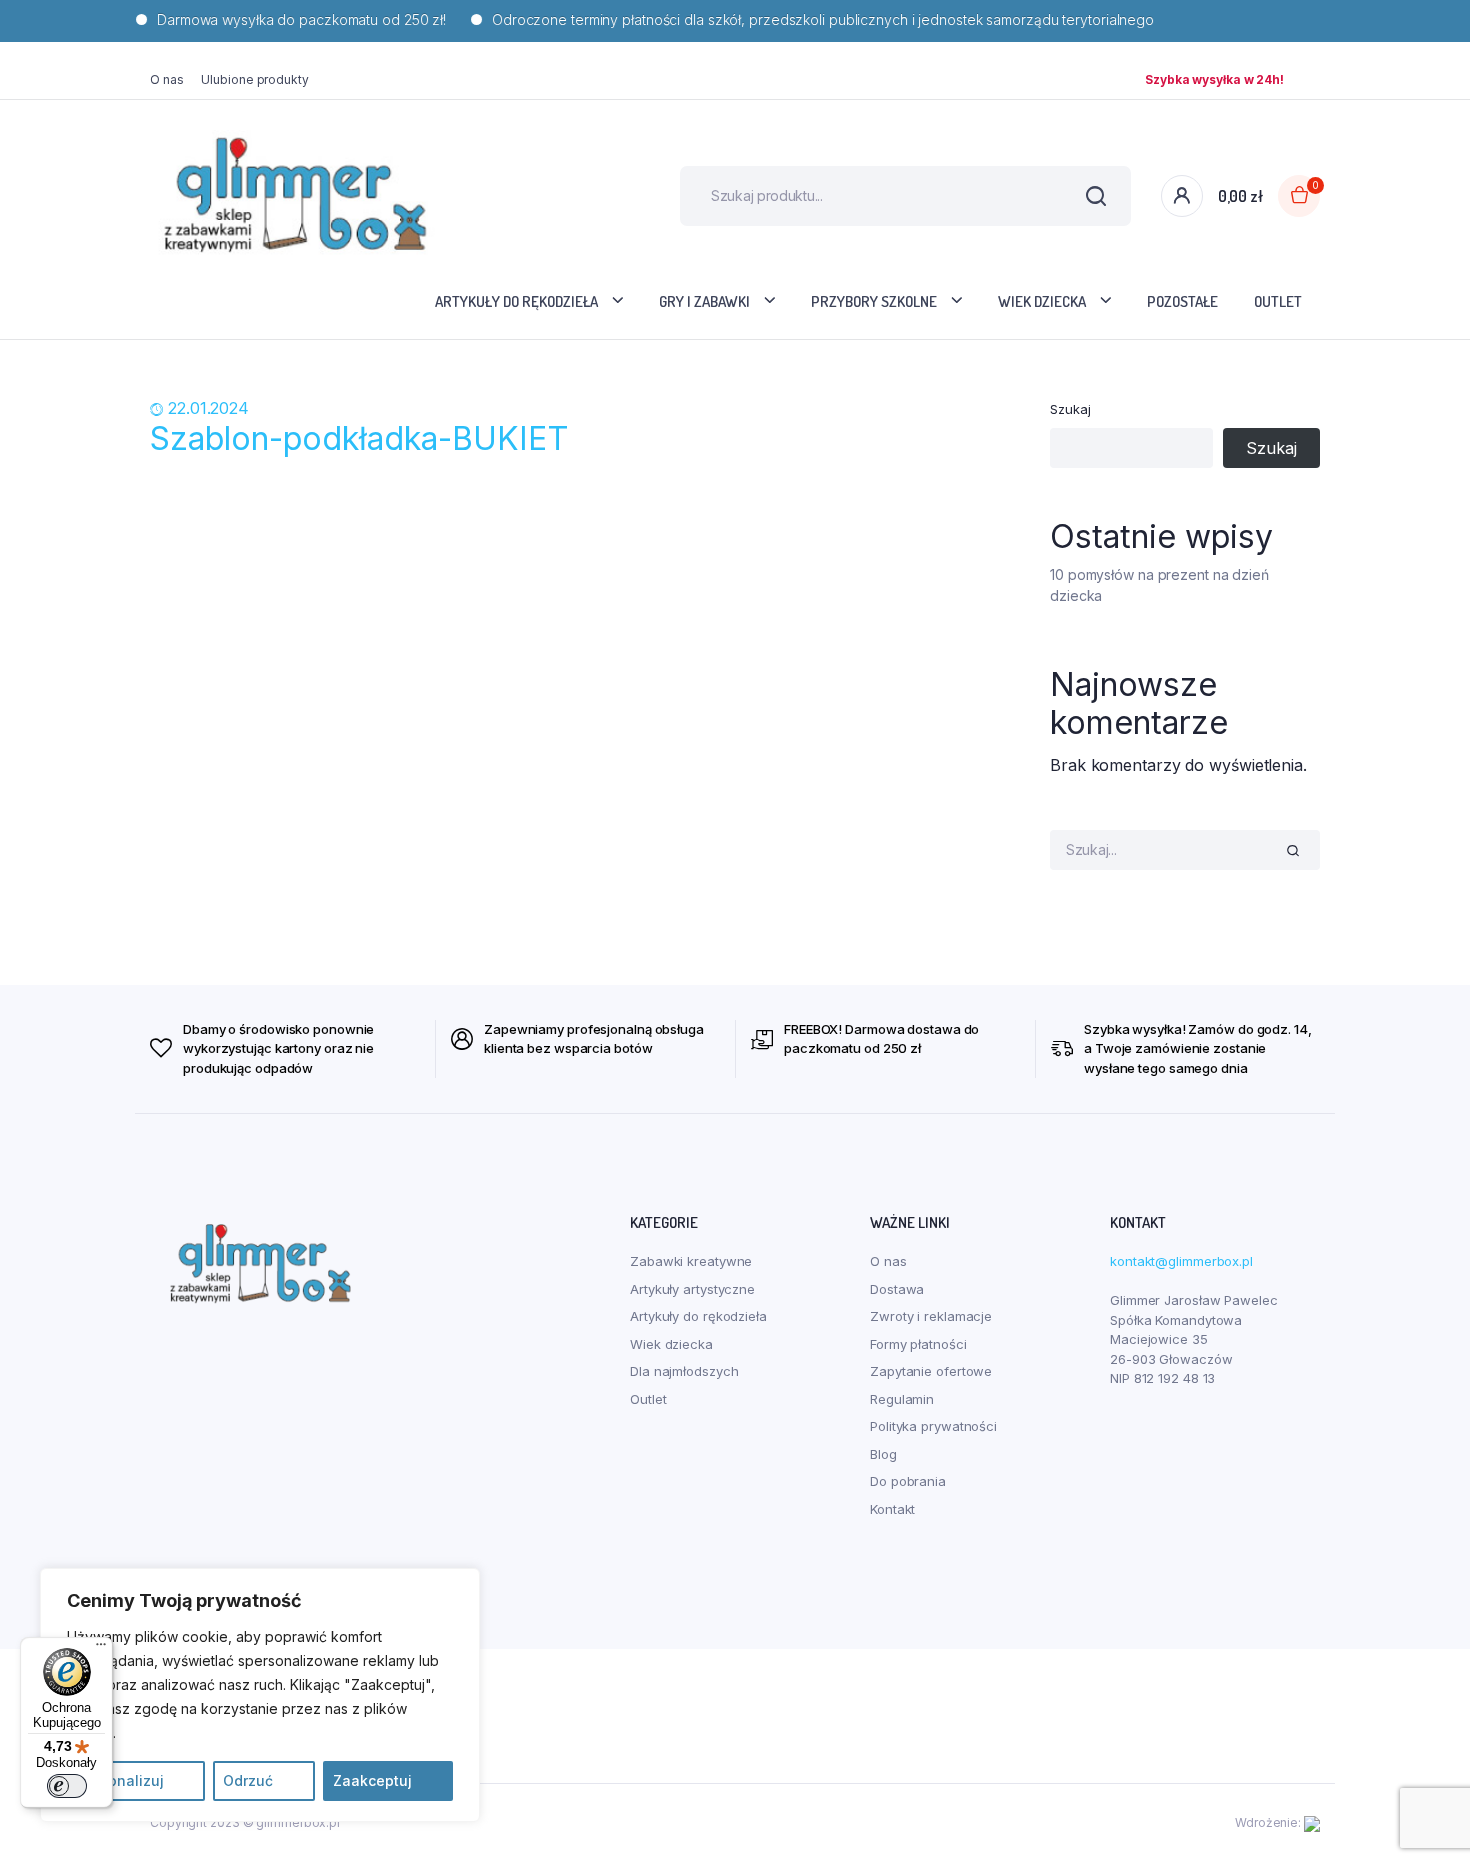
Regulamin (902, 1399)
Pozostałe (1182, 301)
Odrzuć (248, 1780)
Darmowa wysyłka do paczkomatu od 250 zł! (274, 19)
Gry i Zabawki (704, 301)
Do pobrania (908, 1481)
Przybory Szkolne (874, 301)
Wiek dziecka (1042, 301)
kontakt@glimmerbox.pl (1181, 1261)
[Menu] (101, 1649)
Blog (883, 1454)
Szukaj (1070, 409)
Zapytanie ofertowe (931, 1371)
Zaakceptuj (372, 1780)
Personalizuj (120, 1780)
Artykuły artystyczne (692, 1289)
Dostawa (897, 1289)
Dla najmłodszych (684, 1371)
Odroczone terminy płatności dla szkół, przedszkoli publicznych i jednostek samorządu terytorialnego (796, 19)
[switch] (67, 1786)
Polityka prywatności (933, 1426)
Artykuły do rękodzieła (516, 301)
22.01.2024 (208, 408)
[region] (260, 1695)
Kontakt (892, 1509)
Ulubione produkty (254, 79)
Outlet (1278, 301)
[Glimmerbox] (295, 195)
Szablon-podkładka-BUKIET (359, 438)
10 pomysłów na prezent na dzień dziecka (1159, 585)
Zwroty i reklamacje (931, 1316)
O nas (167, 79)
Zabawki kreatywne (691, 1261)
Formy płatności (918, 1344)
